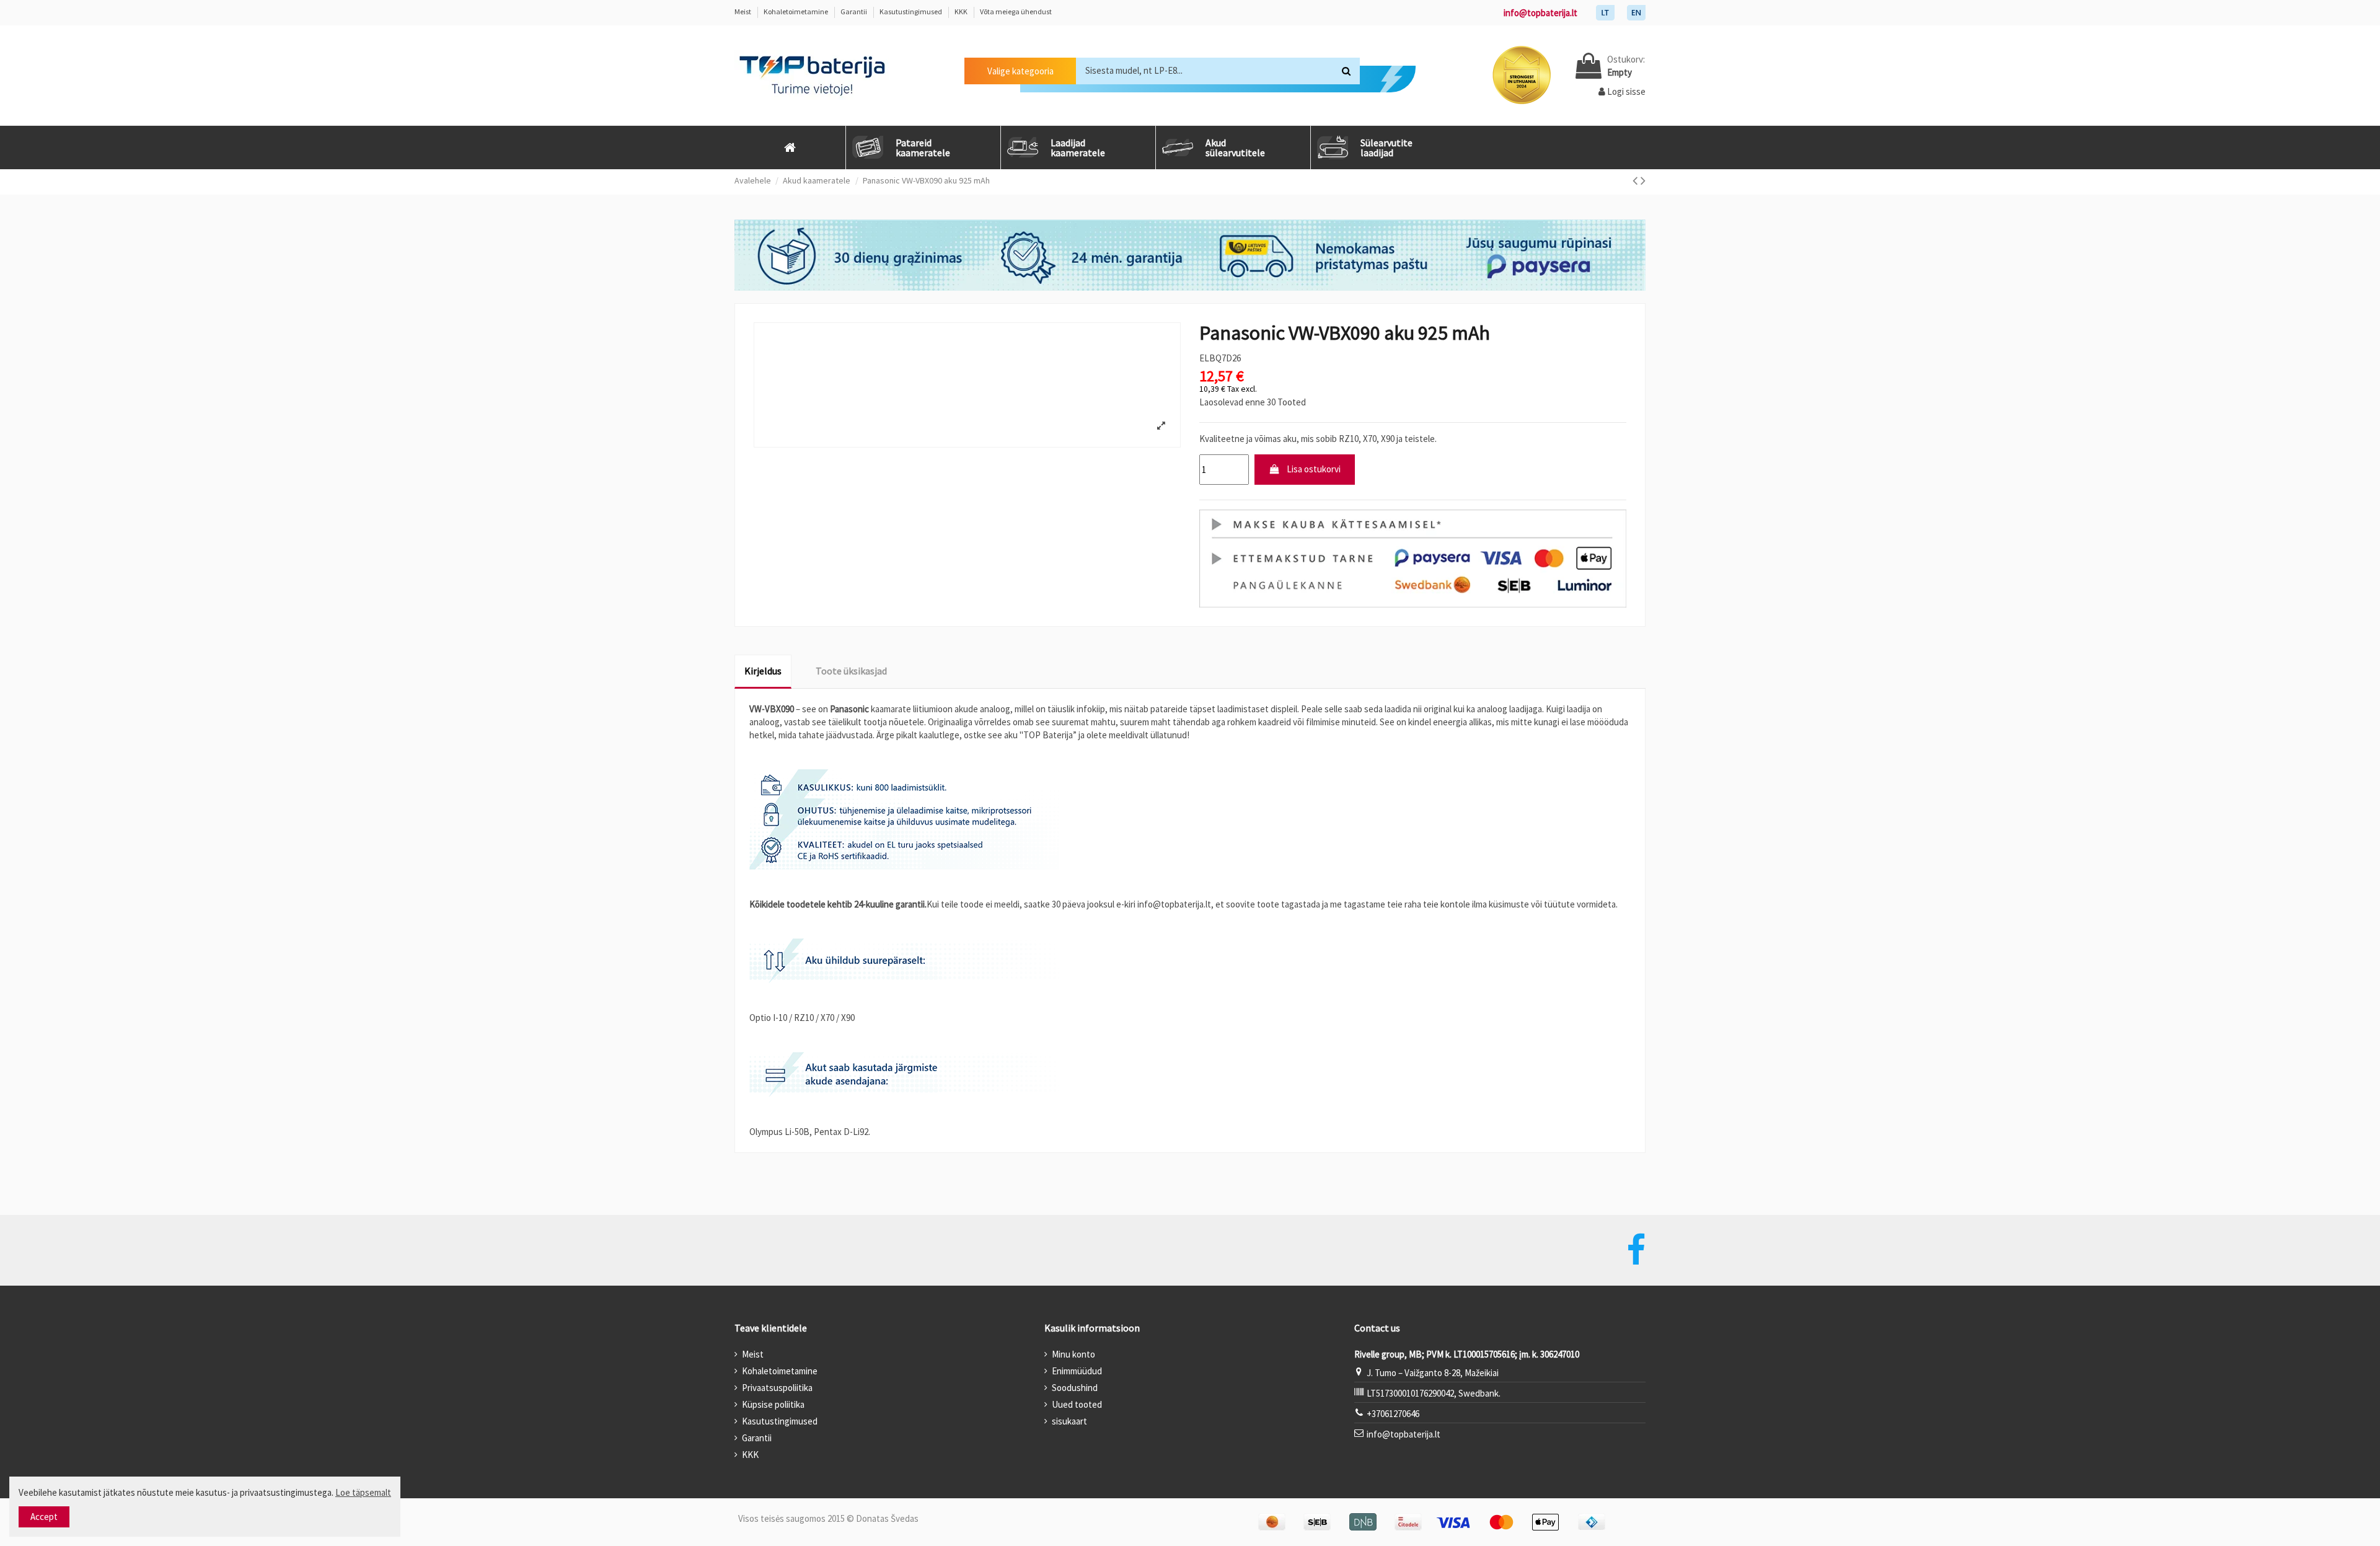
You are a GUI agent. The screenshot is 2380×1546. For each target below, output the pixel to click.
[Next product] (1643, 180)
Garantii (854, 11)
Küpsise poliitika (773, 1404)
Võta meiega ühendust (1016, 11)
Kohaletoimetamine (796, 11)
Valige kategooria (1020, 71)
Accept (44, 1517)
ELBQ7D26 (1220, 358)
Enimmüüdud (1077, 1371)
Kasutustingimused (911, 11)
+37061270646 (1393, 1414)
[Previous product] (1637, 180)
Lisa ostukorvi (1314, 469)
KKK (962, 11)
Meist (743, 11)
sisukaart (1069, 1421)
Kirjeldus (763, 671)
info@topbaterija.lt (1540, 13)
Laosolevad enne (1232, 402)
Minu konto (1073, 1354)
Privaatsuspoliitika (777, 1388)
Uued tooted (1077, 1404)
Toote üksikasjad (851, 671)
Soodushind (1075, 1388)
